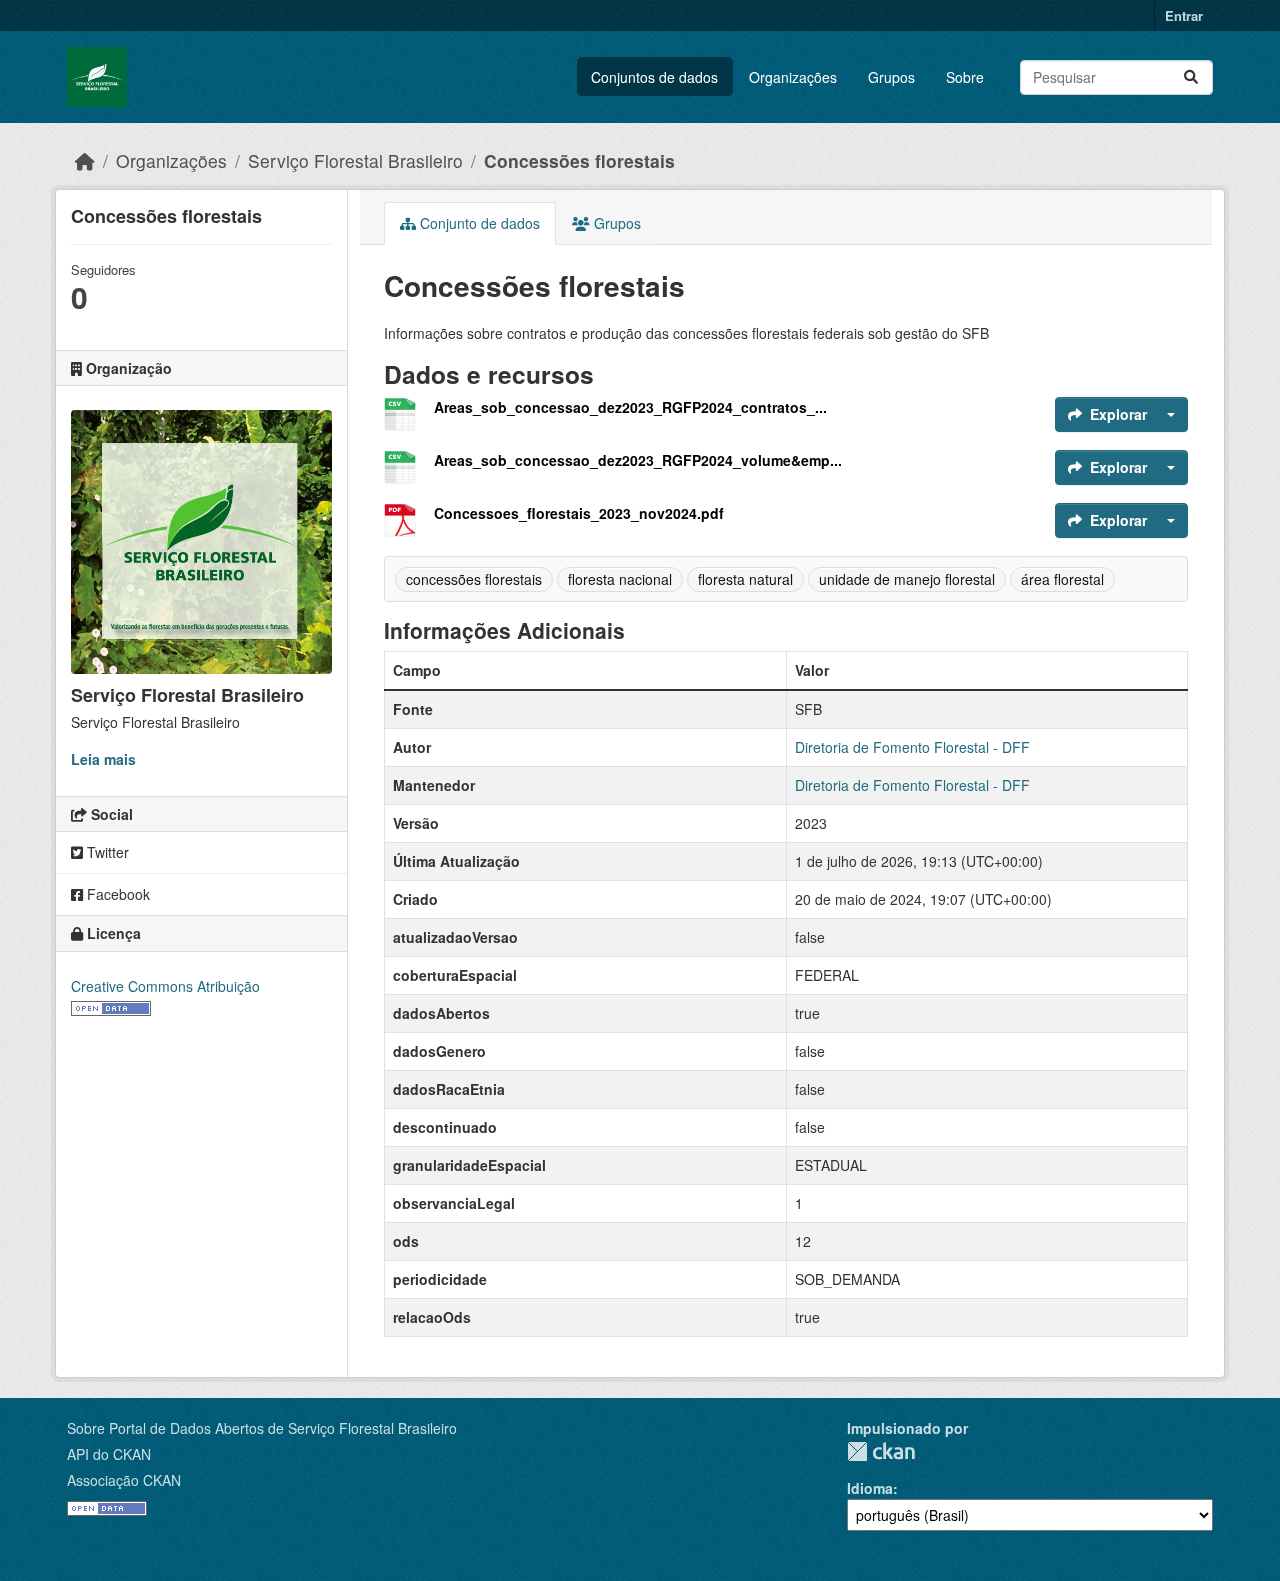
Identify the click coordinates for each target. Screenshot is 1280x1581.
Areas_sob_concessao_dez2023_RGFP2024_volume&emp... (638, 460)
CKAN (881, 1451)
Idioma (870, 1488)
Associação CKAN (124, 1480)
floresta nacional (620, 579)
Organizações (793, 77)
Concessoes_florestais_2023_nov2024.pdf (579, 513)
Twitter (106, 852)
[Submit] (1191, 77)
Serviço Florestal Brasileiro (355, 160)
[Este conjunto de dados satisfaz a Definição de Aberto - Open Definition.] (111, 1007)
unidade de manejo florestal (907, 579)
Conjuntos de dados (654, 77)
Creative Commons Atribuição (165, 986)
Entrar (1184, 15)
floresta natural (745, 579)
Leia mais (103, 759)
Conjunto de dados (478, 223)
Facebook (116, 894)
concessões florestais (474, 579)
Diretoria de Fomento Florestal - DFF (912, 747)
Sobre (965, 77)
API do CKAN (109, 1454)
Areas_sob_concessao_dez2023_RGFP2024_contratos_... (630, 407)
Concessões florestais (579, 160)
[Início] (85, 160)
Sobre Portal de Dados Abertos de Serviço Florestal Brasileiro (262, 1428)
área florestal (1062, 579)
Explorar (1118, 414)
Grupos (891, 77)
